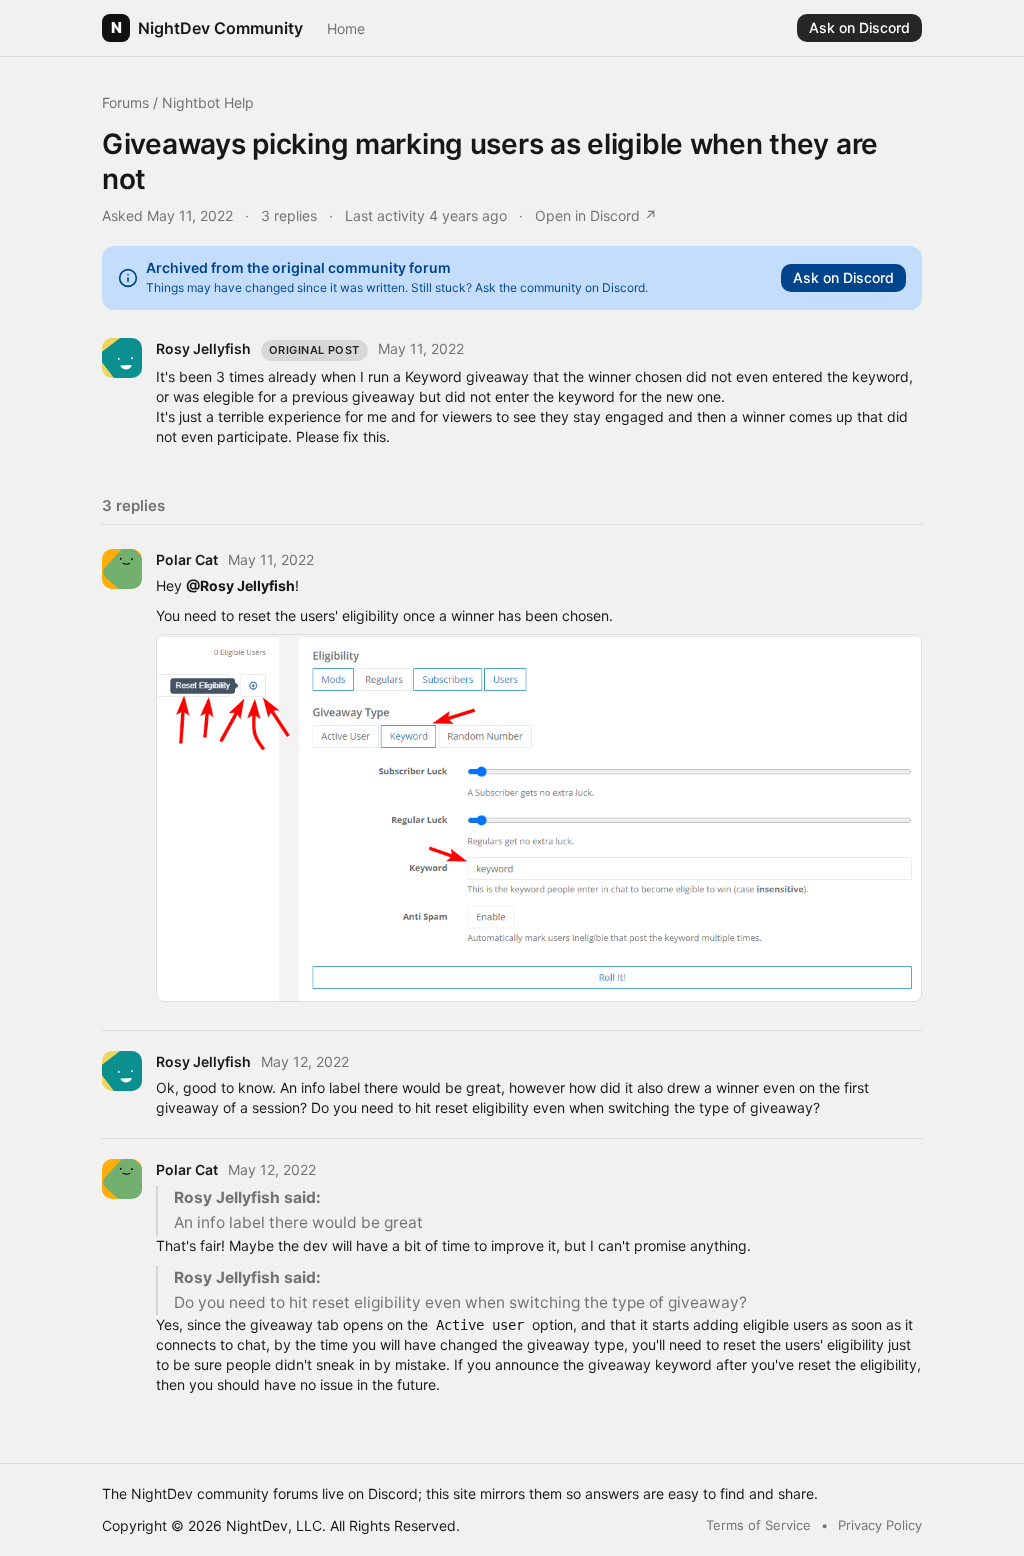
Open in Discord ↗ (596, 215)
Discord (393, 1493)
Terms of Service (758, 1525)
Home (346, 28)
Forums (125, 102)
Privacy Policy (880, 1525)
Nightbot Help (208, 102)
